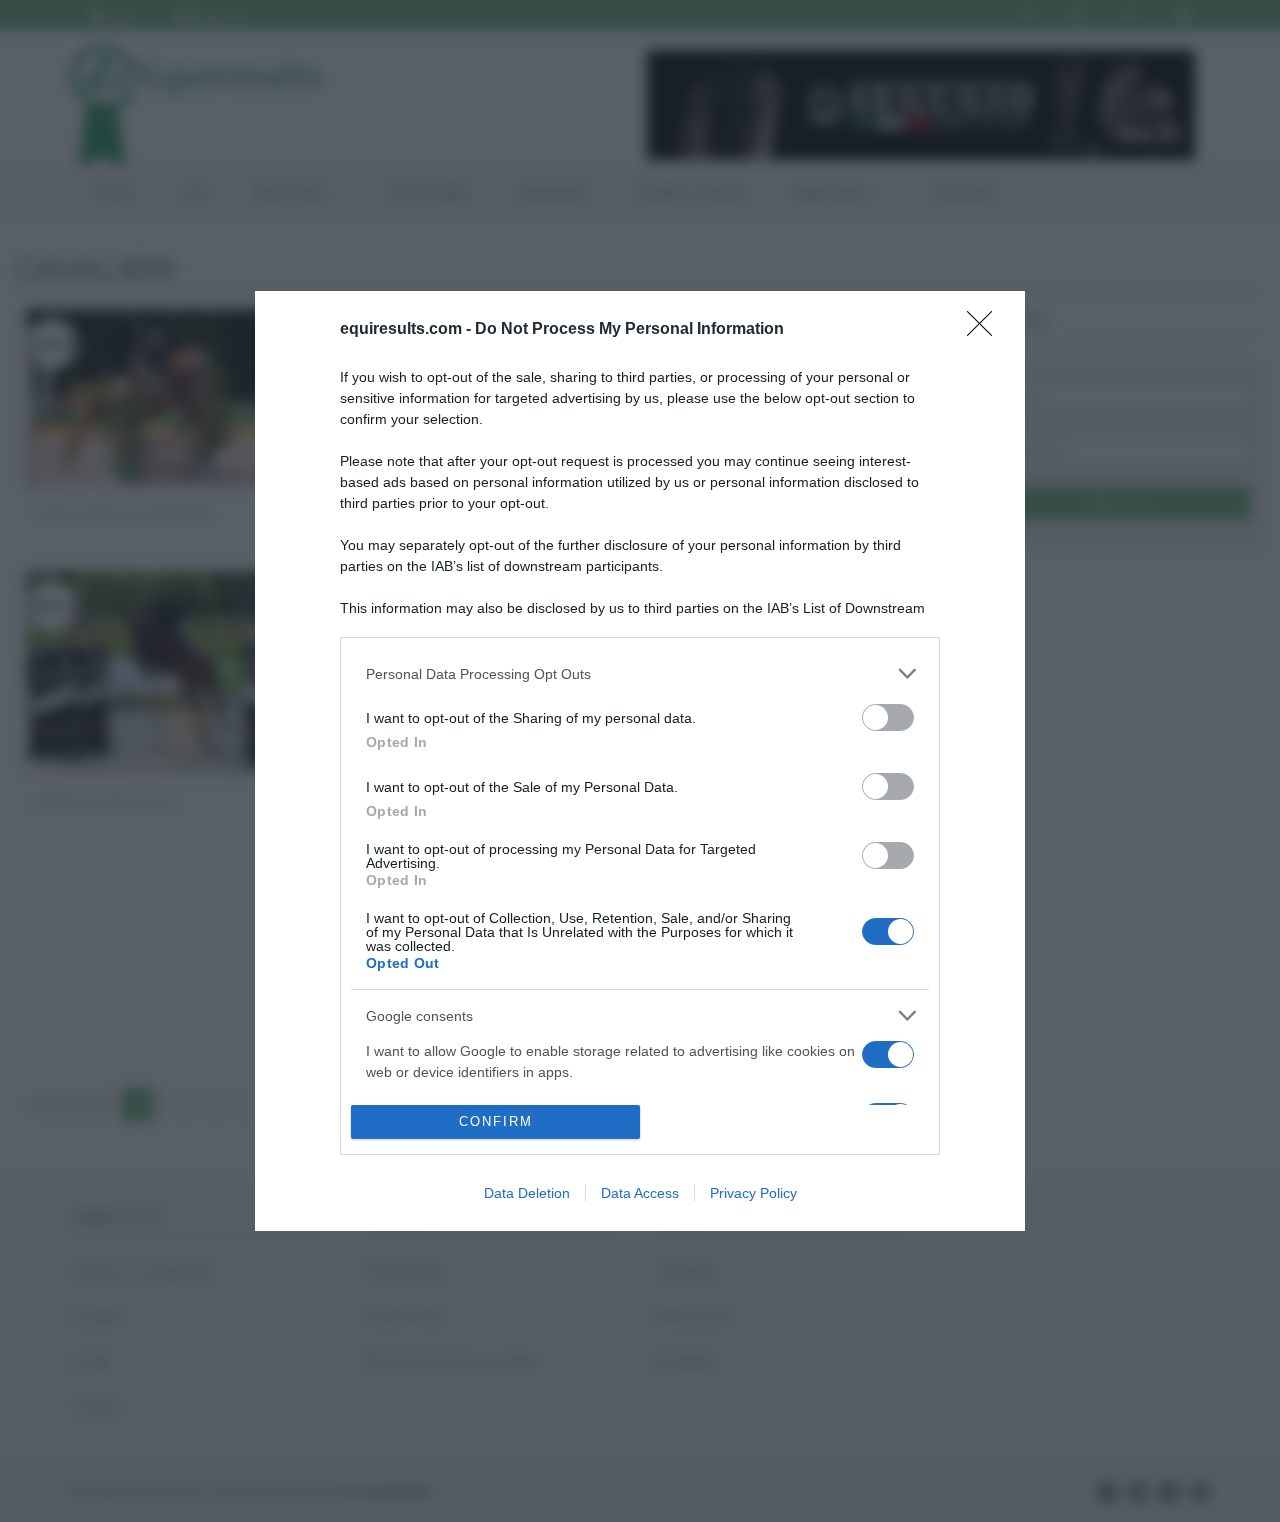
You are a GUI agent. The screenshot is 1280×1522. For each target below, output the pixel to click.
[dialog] (640, 761)
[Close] (986, 330)
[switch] (888, 717)
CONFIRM (496, 1121)
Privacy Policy (753, 1193)
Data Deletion (527, 1193)
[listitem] (640, 673)
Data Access (640, 1193)
